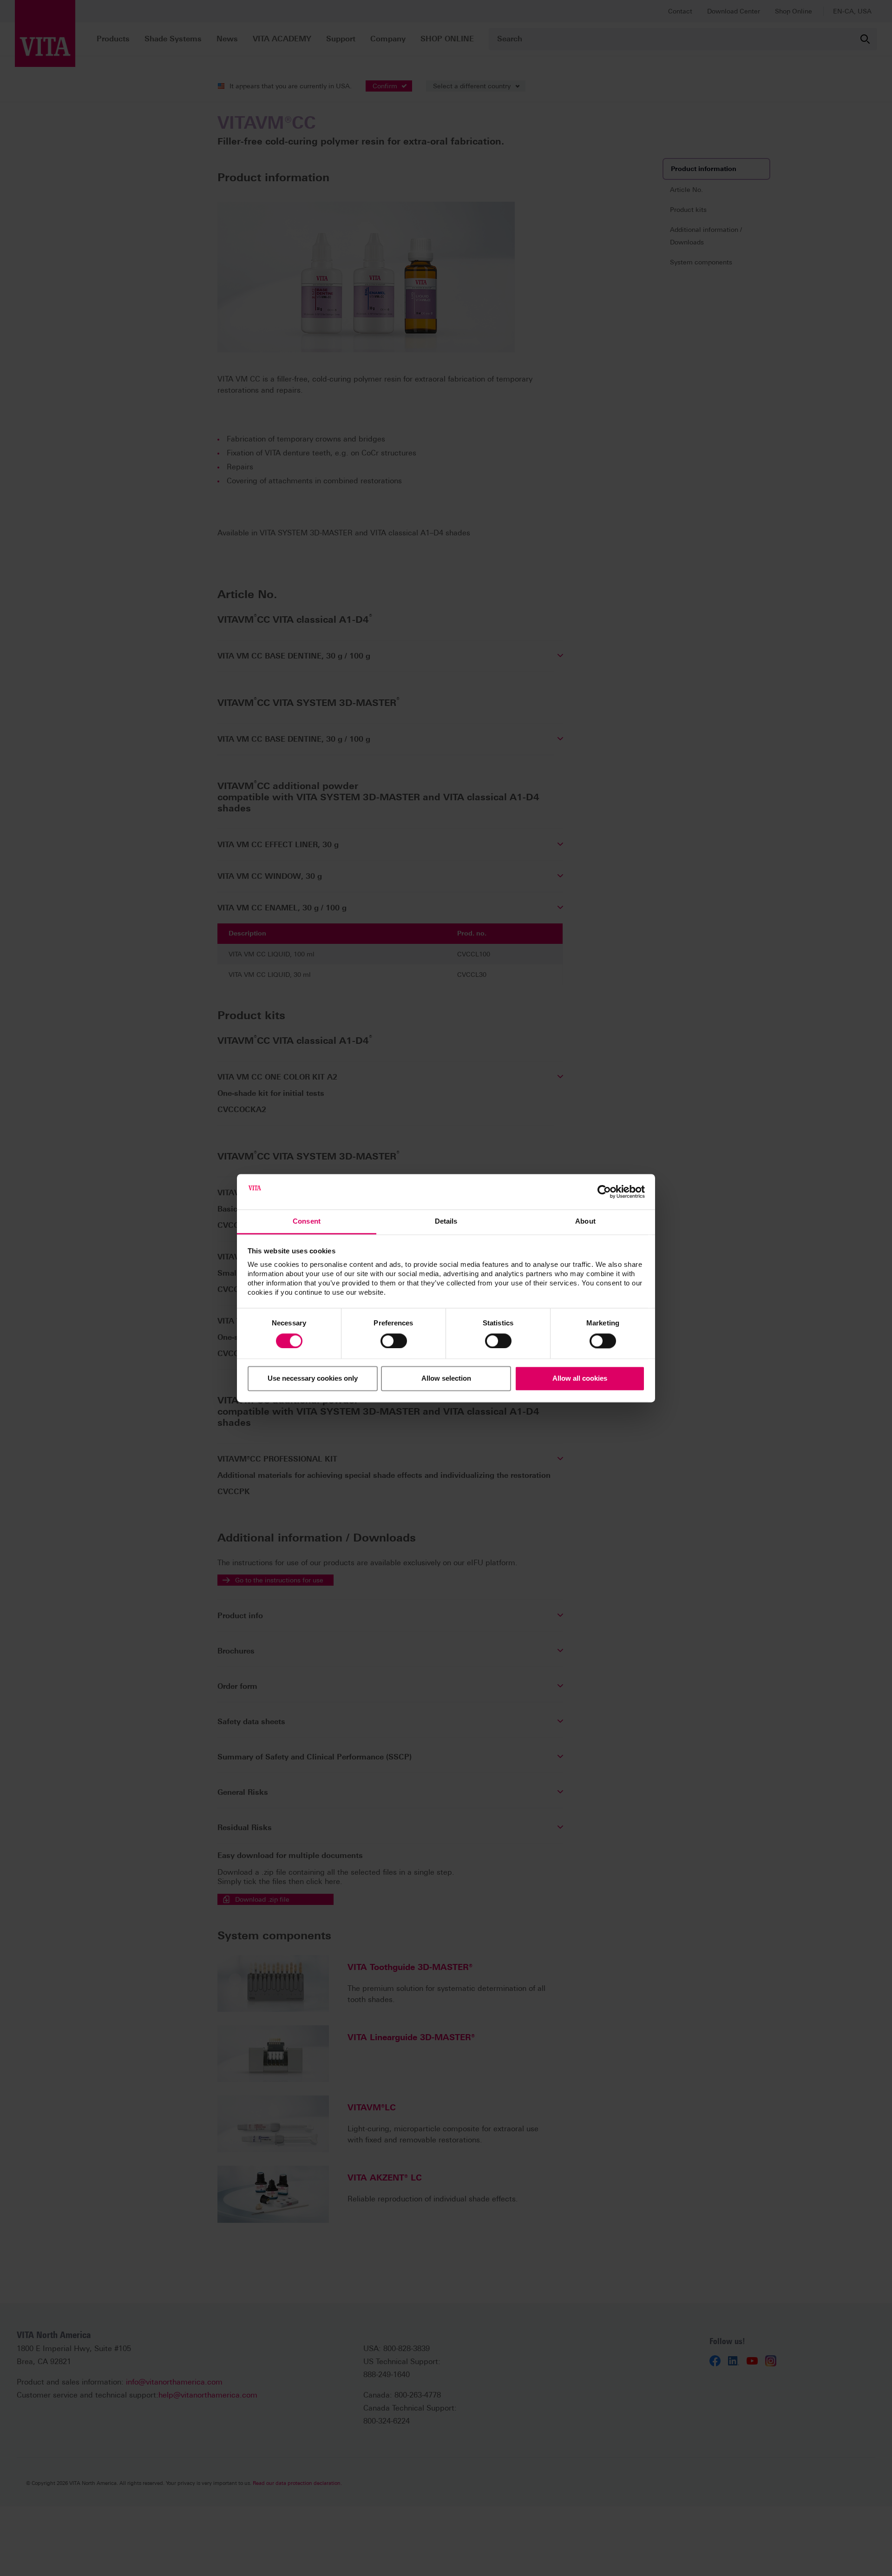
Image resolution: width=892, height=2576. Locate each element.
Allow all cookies (580, 1379)
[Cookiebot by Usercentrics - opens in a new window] (604, 1192)
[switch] (394, 1341)
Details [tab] (446, 1222)
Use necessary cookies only (313, 1379)
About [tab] (585, 1222)
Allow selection (446, 1379)
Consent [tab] (307, 1222)
